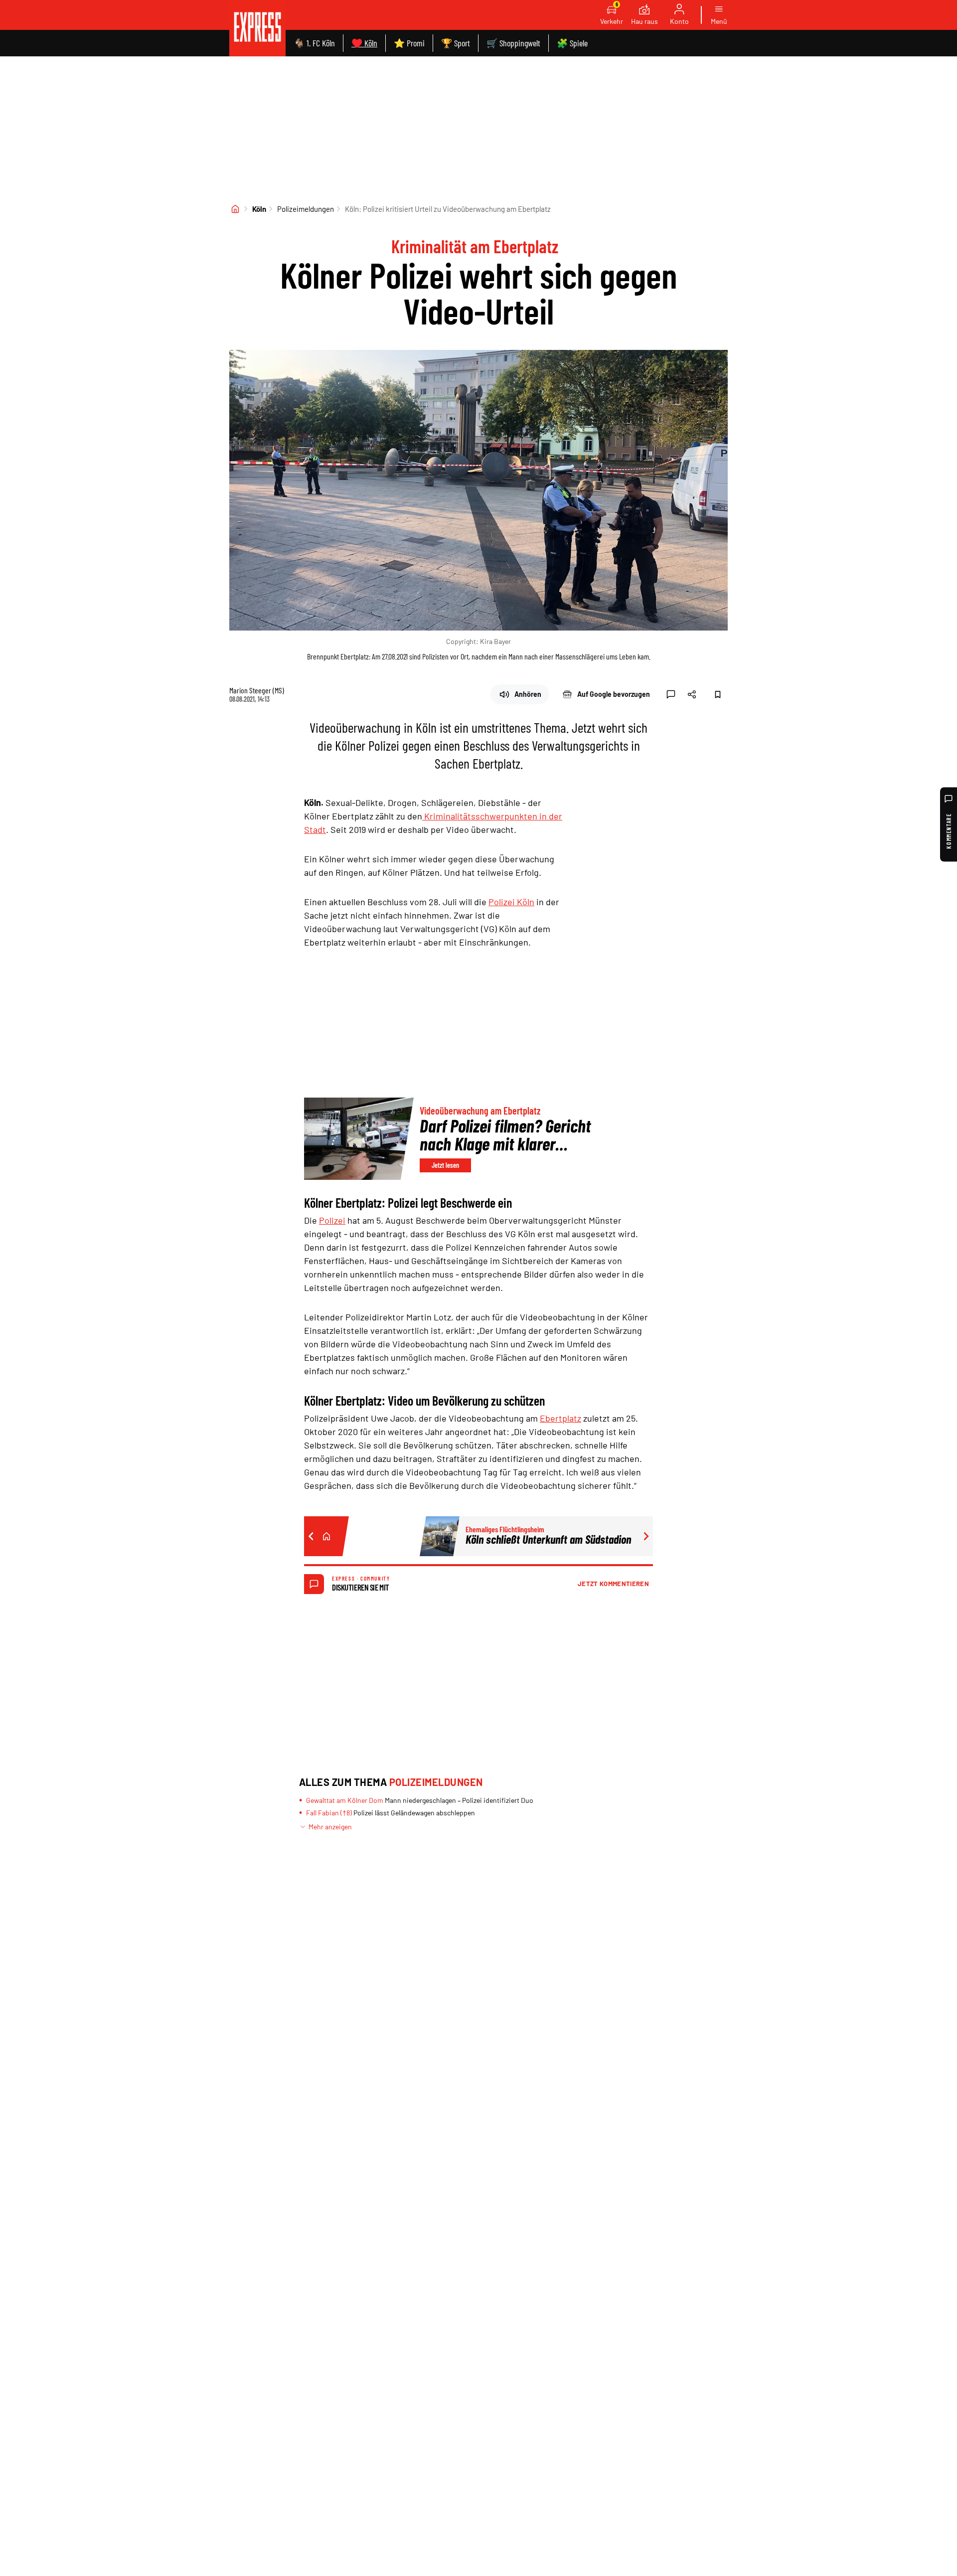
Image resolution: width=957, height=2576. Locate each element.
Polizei (332, 1220)
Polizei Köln (511, 902)
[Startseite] (235, 209)
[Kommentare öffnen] (671, 694)
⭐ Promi (409, 43)
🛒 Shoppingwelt (513, 43)
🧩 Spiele (572, 43)
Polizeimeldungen (306, 209)
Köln (259, 209)
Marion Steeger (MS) (257, 690)
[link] (257, 28)
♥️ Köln (364, 43)
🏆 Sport (456, 43)
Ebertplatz (560, 1418)
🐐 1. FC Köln (314, 43)
